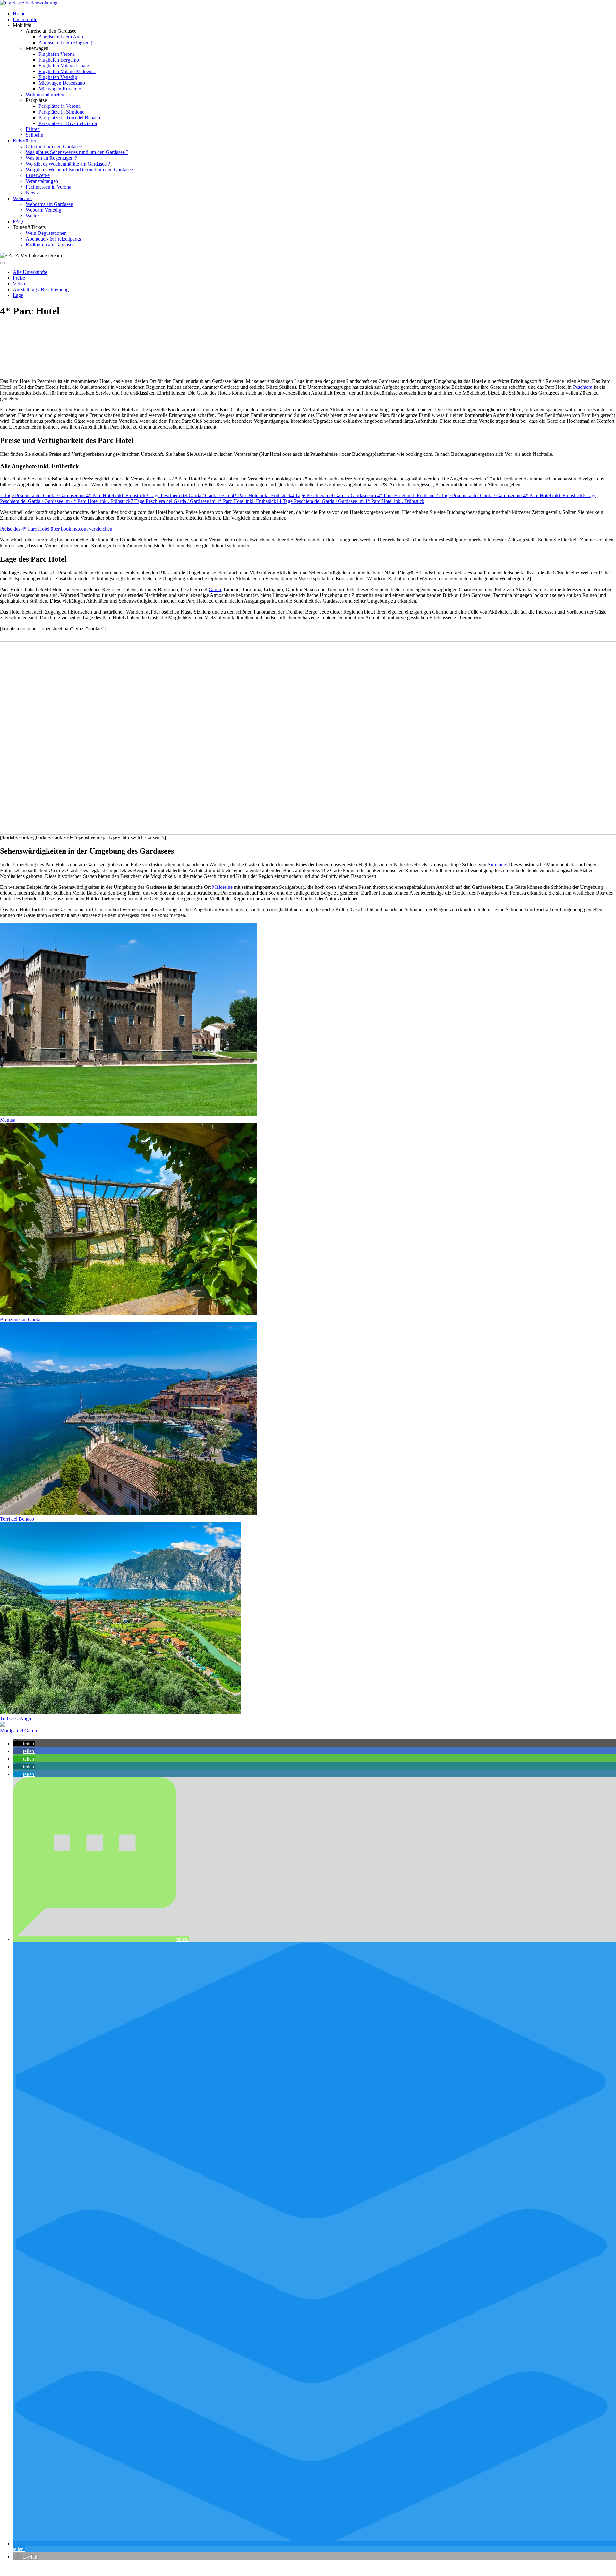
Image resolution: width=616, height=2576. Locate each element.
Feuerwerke (38, 175)
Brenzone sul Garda (20, 1319)
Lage (18, 295)
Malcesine (222, 887)
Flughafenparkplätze (21, 2568)
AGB (87, 2568)
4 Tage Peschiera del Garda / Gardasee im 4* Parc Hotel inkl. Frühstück (364, 495)
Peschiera (583, 387)
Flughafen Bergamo (59, 60)
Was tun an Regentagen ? (51, 158)
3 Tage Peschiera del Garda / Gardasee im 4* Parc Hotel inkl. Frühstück (218, 495)
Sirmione (497, 865)
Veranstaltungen (42, 181)
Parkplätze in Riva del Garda (68, 123)
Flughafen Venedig (58, 77)
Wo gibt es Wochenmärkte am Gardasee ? (68, 164)
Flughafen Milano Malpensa (67, 71)
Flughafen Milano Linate (64, 66)
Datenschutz (109, 2568)
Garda (215, 589)
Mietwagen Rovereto (60, 89)
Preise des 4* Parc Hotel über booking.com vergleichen (56, 529)
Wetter (32, 216)
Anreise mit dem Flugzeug (65, 43)
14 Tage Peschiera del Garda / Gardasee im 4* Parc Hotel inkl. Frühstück (350, 501)
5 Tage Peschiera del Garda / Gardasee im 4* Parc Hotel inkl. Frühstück (510, 495)
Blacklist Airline (62, 2568)
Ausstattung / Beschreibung (41, 289)
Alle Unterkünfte (30, 272)
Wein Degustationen (46, 233)
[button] (24, 1743)
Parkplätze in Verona (60, 106)
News (32, 193)
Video (19, 284)
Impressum (135, 2568)
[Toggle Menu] (3, 263)
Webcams (23, 198)
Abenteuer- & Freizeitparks (53, 239)
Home (19, 14)
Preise (19, 278)
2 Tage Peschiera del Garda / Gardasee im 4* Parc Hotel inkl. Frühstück (73, 495)
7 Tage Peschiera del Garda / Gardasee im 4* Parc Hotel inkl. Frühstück (203, 501)
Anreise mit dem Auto (61, 37)
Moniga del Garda (18, 1731)
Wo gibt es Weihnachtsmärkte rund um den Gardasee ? (81, 170)
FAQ (18, 221)
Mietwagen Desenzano (62, 83)
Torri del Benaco (17, 1519)
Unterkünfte (25, 19)
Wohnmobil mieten (45, 94)
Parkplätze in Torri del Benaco (69, 118)
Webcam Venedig (43, 210)
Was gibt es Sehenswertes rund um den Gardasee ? (77, 152)
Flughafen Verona (57, 54)
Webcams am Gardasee (49, 204)
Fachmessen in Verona (48, 187)
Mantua (8, 1120)
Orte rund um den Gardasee (54, 146)
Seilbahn (34, 135)
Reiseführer (25, 141)
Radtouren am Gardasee (50, 245)
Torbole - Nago (16, 1718)
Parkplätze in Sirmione (61, 112)
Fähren (33, 129)
